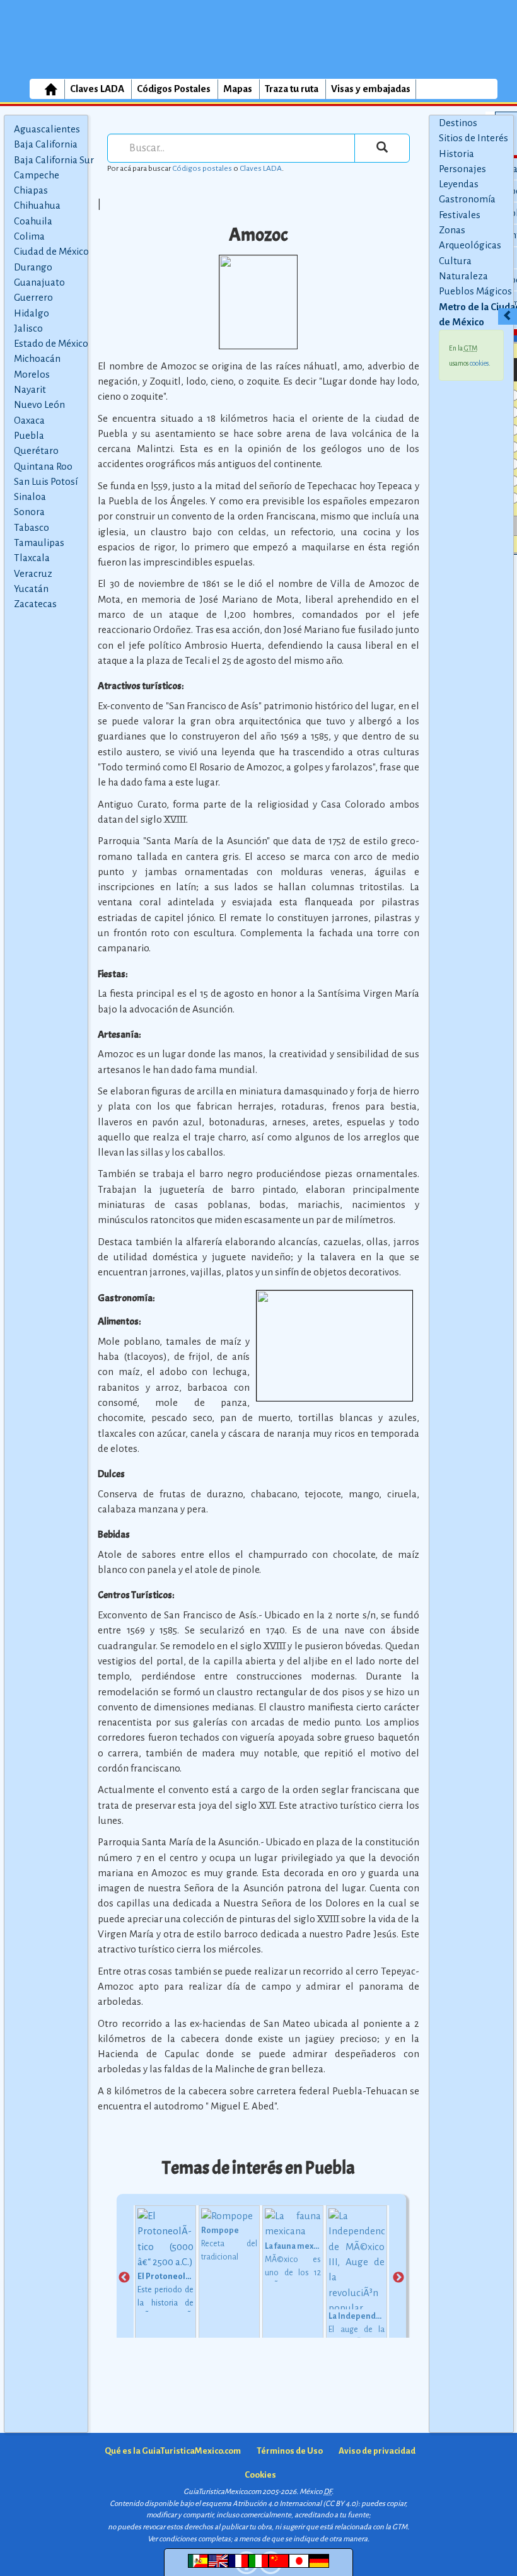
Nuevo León (39, 404)
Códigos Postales (174, 89)
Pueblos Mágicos (475, 291)
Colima (29, 236)
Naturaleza (463, 276)
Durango (33, 267)
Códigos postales (202, 168)
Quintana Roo (43, 466)
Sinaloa (30, 496)
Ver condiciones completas (189, 2539)
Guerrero (33, 297)
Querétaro (36, 450)
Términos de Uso (290, 2451)
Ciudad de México (51, 251)
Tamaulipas (39, 542)
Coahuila (33, 221)
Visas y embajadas (371, 89)
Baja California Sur (54, 160)
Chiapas (31, 190)
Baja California (46, 144)
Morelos (32, 374)
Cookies (260, 2475)
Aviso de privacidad (377, 2451)
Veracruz (33, 573)
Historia (456, 154)
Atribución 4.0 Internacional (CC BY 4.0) (295, 2504)
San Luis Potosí (46, 481)
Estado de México (51, 343)
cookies (479, 363)
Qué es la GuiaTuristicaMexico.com (173, 2451)
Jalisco (28, 328)
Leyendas (459, 184)
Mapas (238, 89)
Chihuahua (37, 205)
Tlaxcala (32, 558)
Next (398, 2278)
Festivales (460, 215)
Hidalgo (32, 313)
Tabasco (32, 527)
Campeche (37, 175)
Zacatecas (35, 604)
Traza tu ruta (292, 89)
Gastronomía (467, 199)
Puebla (29, 435)
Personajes (462, 169)
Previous (124, 2278)
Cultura (455, 261)
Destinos (458, 123)
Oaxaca (29, 420)
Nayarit (30, 389)
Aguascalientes (47, 129)
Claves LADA (97, 89)
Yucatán (31, 589)
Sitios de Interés (473, 138)
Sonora (29, 512)
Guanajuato (39, 282)
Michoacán (37, 358)
